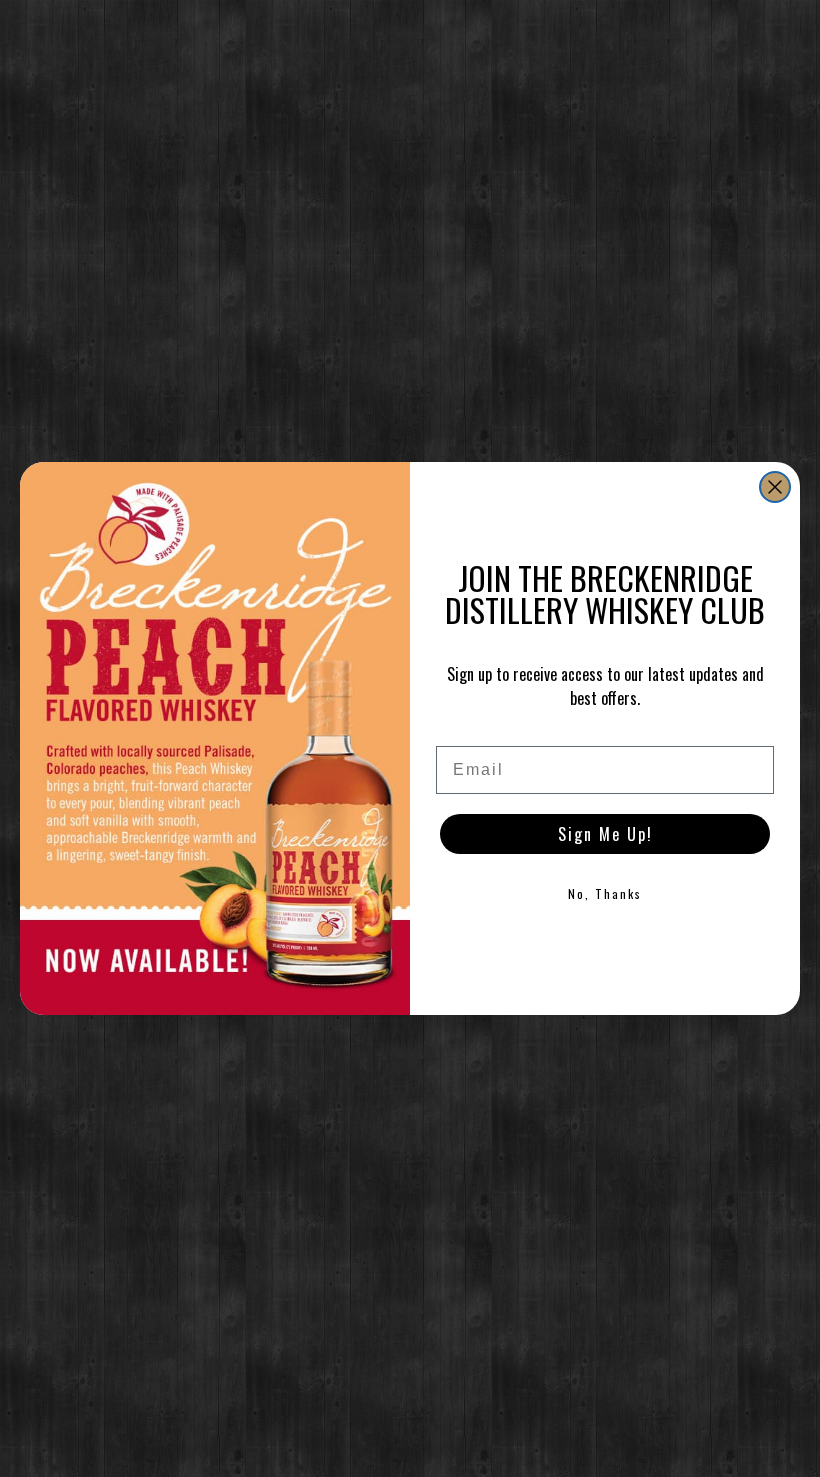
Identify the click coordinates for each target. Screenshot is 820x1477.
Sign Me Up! (605, 834)
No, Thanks (605, 893)
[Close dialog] (775, 487)
